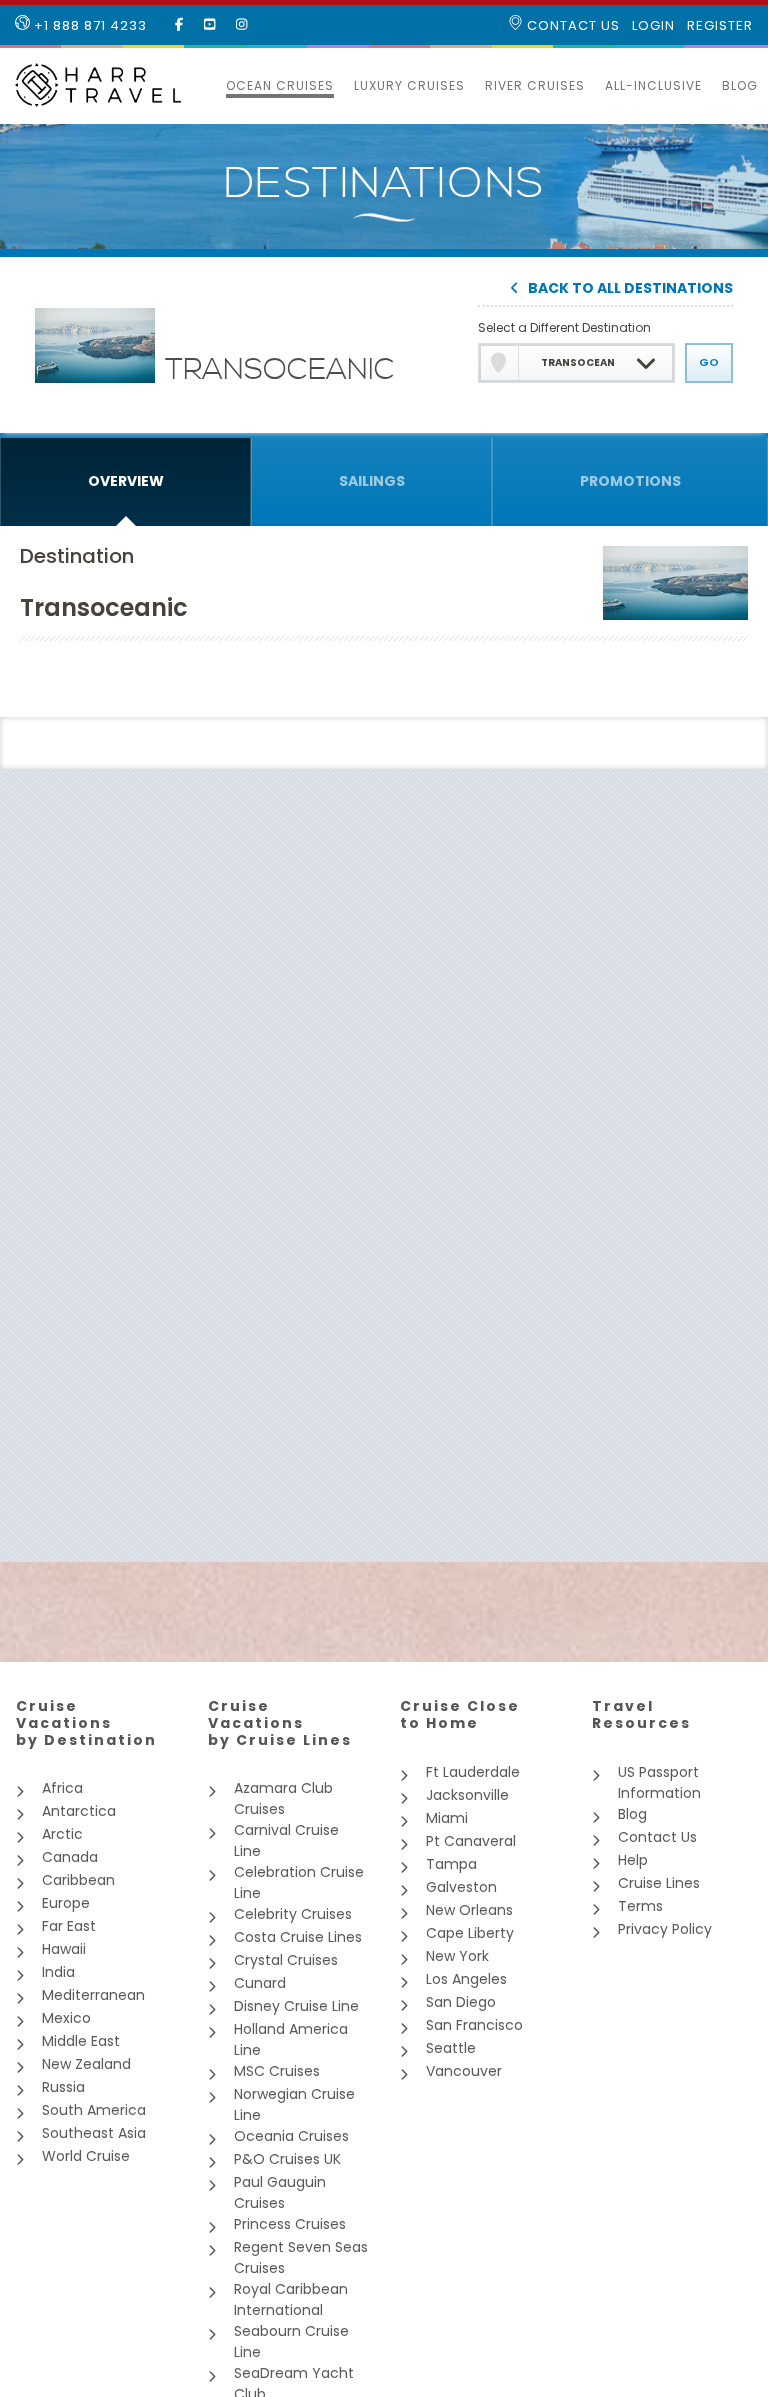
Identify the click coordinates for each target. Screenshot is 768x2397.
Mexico (66, 2018)
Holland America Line (291, 2039)
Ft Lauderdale (473, 1772)
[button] (206, 86)
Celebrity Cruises (293, 1914)
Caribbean (78, 1880)
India (58, 1972)
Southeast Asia (94, 2133)
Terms (640, 1906)
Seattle (451, 2048)
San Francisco (474, 2025)
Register (720, 26)
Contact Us (571, 25)
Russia (63, 2087)
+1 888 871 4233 (88, 25)
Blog (740, 85)
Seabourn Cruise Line (291, 2341)
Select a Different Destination (564, 327)
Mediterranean (93, 1995)
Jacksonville (467, 1795)
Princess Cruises (290, 2224)
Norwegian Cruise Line (294, 2104)
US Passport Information (659, 1782)
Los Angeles (466, 1979)
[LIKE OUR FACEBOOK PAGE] (179, 25)
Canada (70, 1857)
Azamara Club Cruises (283, 1798)
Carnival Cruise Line (286, 1840)
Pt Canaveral (471, 1841)
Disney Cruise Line (296, 2006)
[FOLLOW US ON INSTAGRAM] (242, 25)
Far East (69, 1926)
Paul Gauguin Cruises (280, 2192)
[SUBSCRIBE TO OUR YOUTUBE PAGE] (210, 25)
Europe (66, 1903)
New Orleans (469, 1910)
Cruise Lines (659, 1883)
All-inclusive (653, 85)
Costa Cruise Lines (298, 1937)
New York (457, 1956)
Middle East (81, 2041)
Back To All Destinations (630, 289)
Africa (62, 1788)
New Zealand (86, 2064)
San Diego (461, 2002)
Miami (447, 1818)
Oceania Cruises (291, 2136)
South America (94, 2110)
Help (633, 1860)
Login (653, 26)
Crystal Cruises (286, 1960)
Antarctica (79, 1811)
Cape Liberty (470, 1933)
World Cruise (86, 2156)
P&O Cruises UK (287, 2159)
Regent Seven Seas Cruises (301, 2257)
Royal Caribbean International (291, 2299)
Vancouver (464, 2071)
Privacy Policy (665, 1929)
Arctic (62, 1834)
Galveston (461, 1887)
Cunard (260, 1983)
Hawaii (64, 1949)
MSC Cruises (277, 2071)
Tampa (451, 1864)
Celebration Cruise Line (299, 1882)
